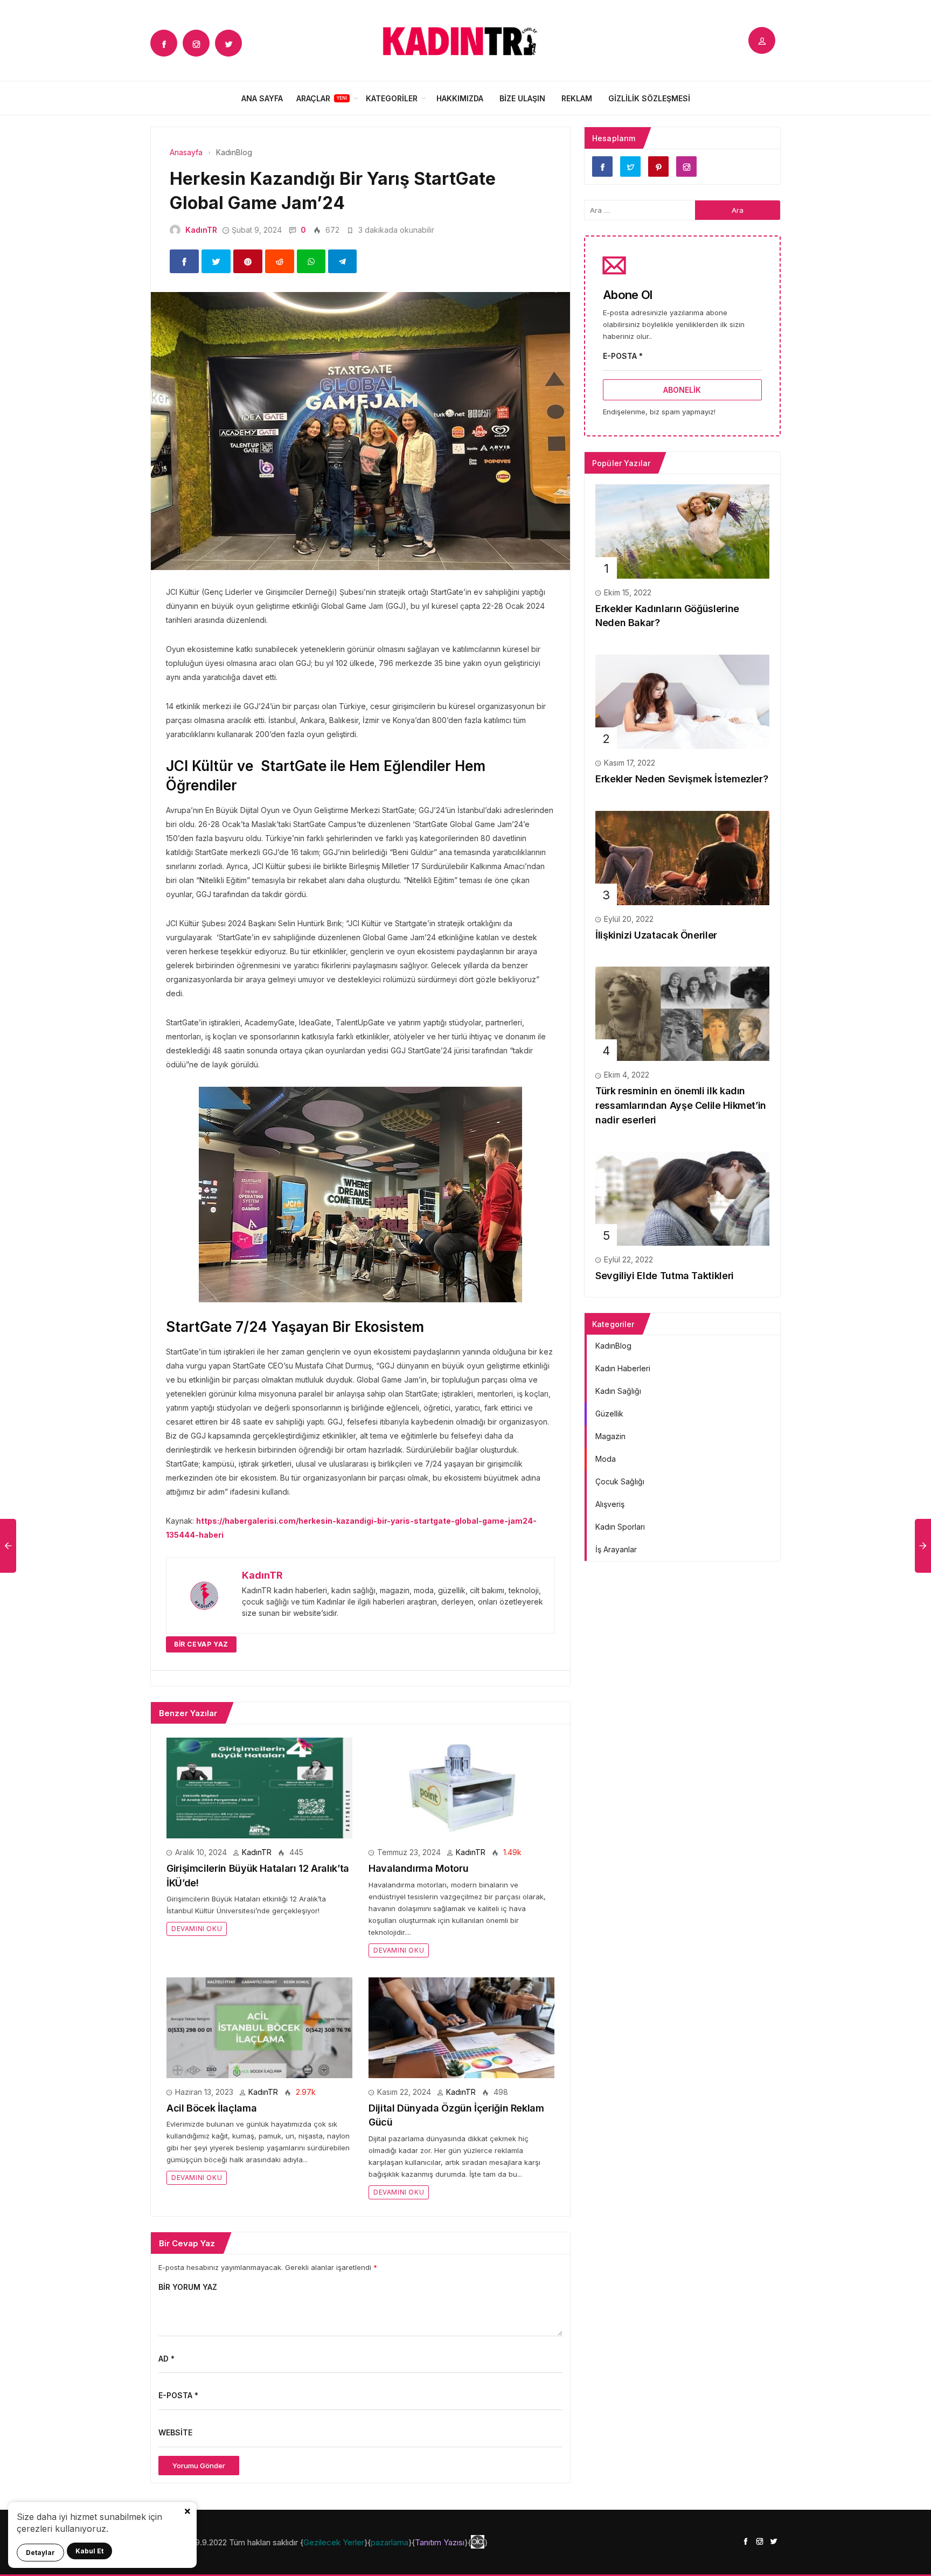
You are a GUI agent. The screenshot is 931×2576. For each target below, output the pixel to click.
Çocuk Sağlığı (620, 1481)
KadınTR (201, 230)
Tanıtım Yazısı (440, 2542)
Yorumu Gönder (199, 2466)
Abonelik (682, 390)
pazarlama (390, 2542)
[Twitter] (228, 43)
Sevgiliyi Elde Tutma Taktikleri (665, 1276)
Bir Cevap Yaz (201, 1644)
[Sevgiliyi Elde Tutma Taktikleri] (682, 1198)
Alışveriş (610, 1504)
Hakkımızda (460, 98)
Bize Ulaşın (522, 98)
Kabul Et (89, 2551)
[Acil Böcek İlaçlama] (259, 2027)
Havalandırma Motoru (418, 1868)
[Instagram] (196, 43)
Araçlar (313, 98)
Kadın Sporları (620, 1527)
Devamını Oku (197, 1929)
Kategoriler (392, 98)
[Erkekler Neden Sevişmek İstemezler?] (682, 701)
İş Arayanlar (616, 1549)
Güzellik (609, 1414)
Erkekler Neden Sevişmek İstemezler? (682, 779)
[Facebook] (164, 43)
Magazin (610, 1436)
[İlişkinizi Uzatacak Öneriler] (682, 857)
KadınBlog (613, 1346)
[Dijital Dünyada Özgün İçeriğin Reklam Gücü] (461, 2027)
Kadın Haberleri (623, 1368)
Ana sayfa (262, 98)
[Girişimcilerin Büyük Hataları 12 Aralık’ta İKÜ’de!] (259, 1787)
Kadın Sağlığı (618, 1391)
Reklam (577, 98)
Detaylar (40, 2553)
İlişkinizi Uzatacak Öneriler (656, 935)
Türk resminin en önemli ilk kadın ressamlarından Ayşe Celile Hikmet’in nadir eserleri (681, 1105)
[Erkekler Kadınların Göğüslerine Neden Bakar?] (682, 530)
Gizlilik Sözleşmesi (649, 98)
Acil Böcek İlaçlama (211, 2108)
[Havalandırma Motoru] (461, 1787)
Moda (606, 1459)
